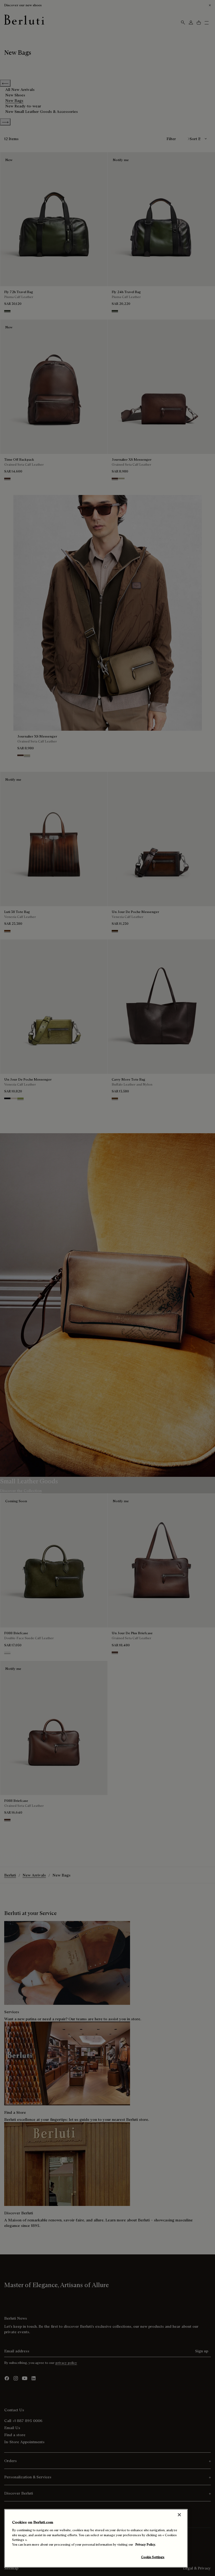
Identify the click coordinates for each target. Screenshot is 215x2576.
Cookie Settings (153, 2557)
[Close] (179, 2515)
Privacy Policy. (146, 2544)
